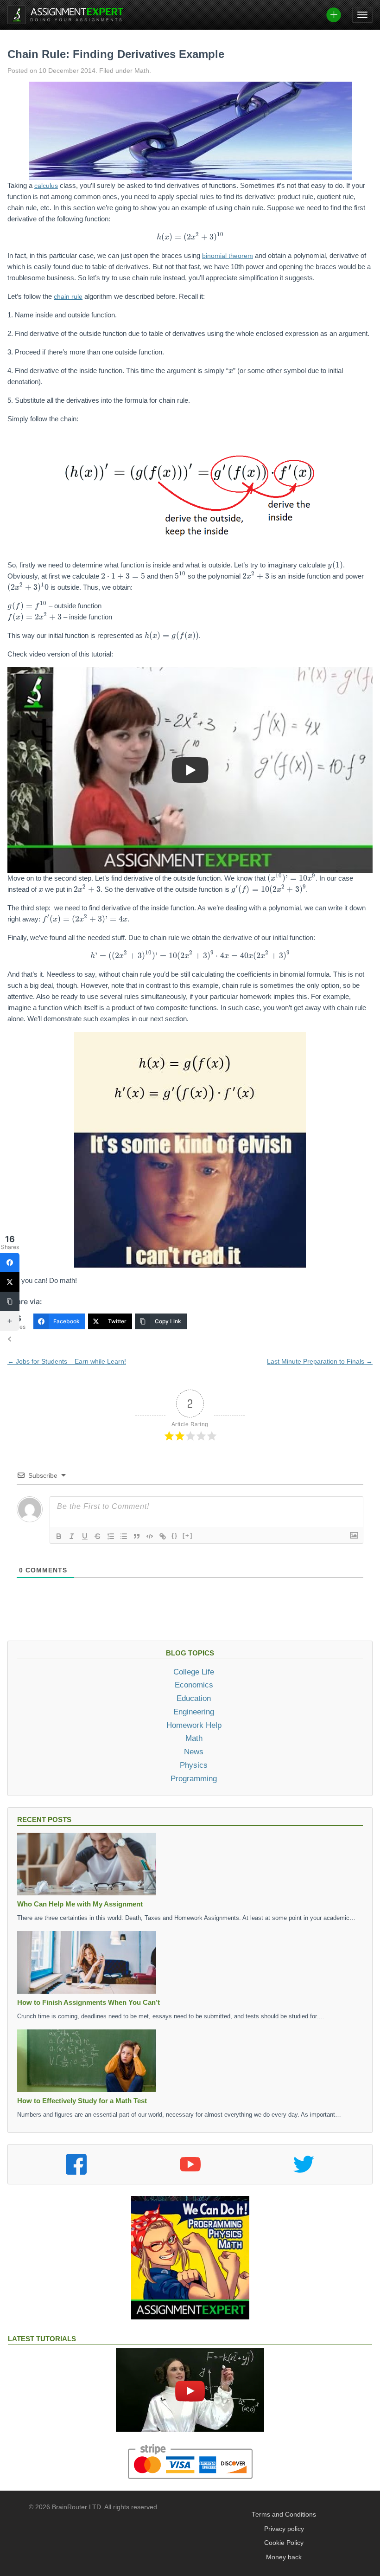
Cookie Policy (284, 2543)
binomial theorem (228, 256)
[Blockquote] (137, 1536)
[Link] (163, 1536)
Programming (194, 1778)
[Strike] (98, 1536)
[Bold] (59, 1536)
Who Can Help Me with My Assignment (80, 1904)
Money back (284, 2557)
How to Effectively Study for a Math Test (82, 2101)
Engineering (194, 1712)
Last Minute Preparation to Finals (320, 1361)
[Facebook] (10, 1262)
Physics (194, 1765)
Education (194, 1698)
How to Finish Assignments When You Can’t (89, 2002)
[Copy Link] (10, 1301)
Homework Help (194, 1725)
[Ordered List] (111, 1536)
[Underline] (85, 1536)
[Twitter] (10, 1282)
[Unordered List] (124, 1536)
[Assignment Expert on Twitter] (304, 2164)
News (194, 1752)
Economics (194, 1685)
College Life (194, 1672)
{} (175, 1536)
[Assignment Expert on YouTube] (190, 2164)
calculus (46, 186)
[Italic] (72, 1536)
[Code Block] (150, 1536)
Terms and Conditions (284, 2515)
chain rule (68, 296)
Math (194, 1738)
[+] (188, 1536)
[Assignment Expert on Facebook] (76, 2164)
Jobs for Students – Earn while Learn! (67, 1361)
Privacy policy (284, 2529)
